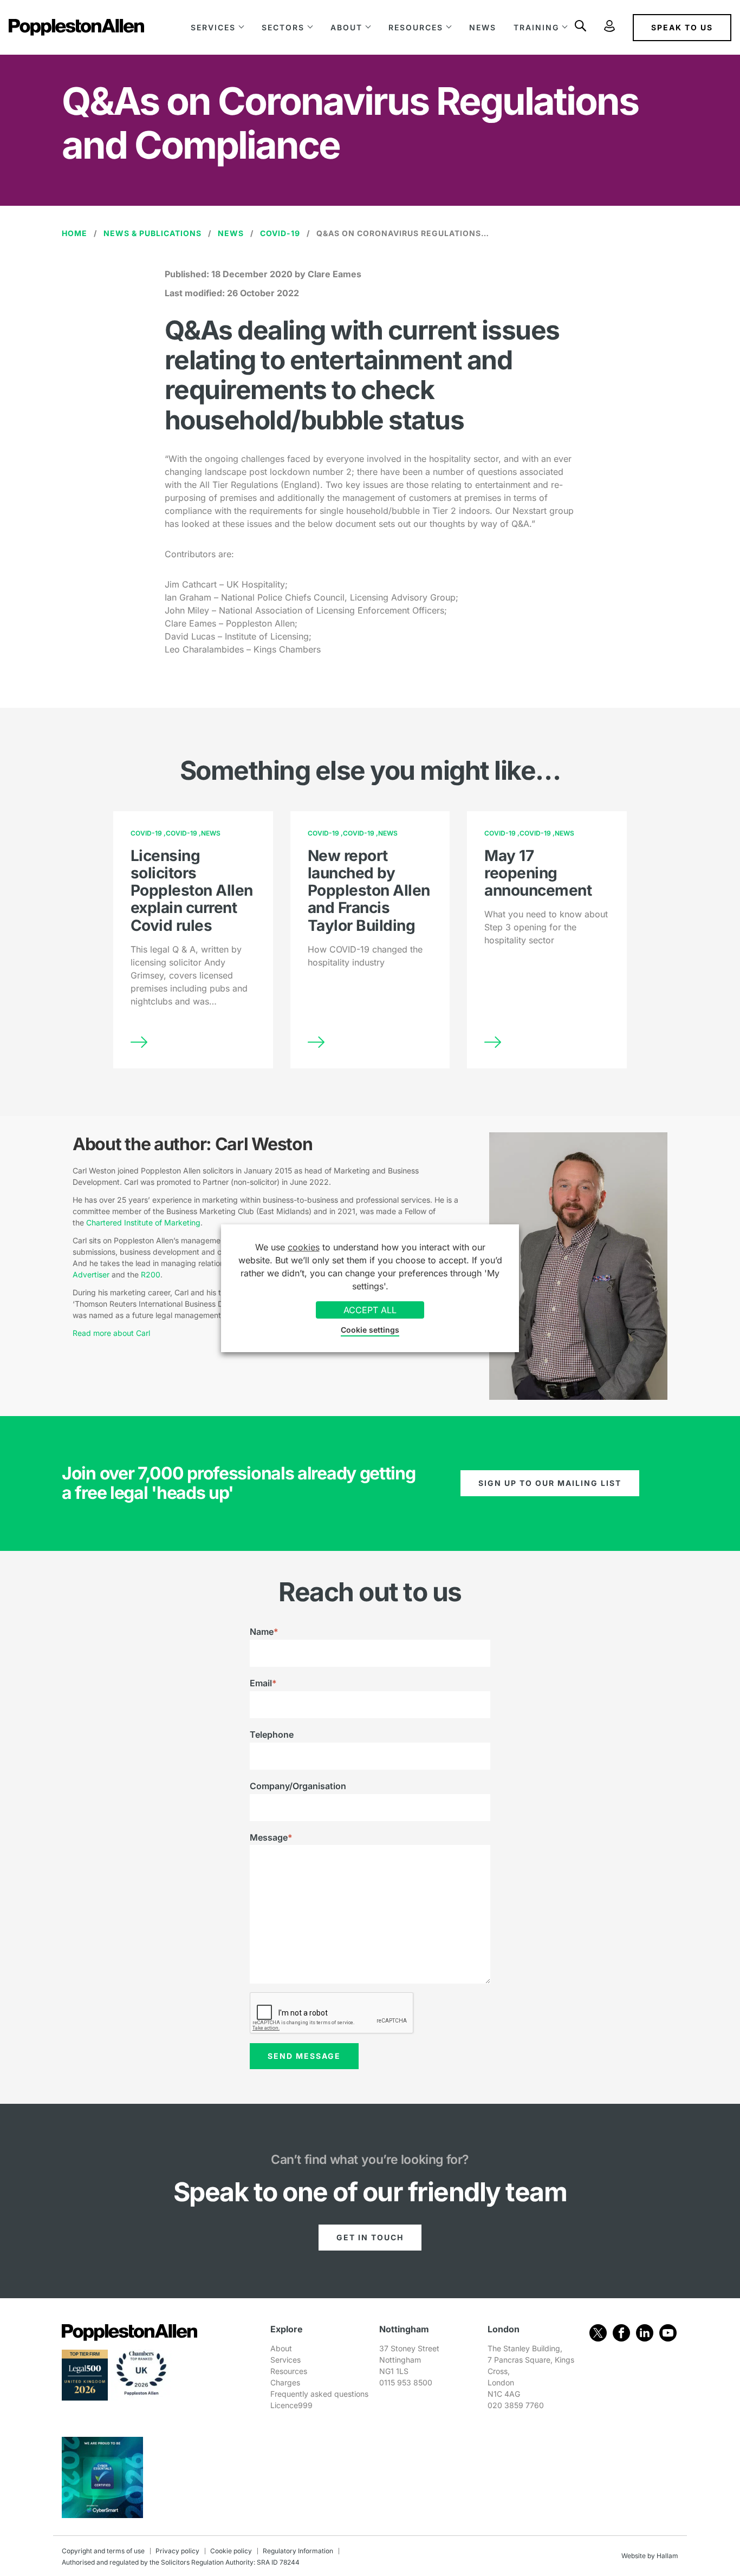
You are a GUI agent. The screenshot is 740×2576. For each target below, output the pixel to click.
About (346, 27)
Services (213, 27)
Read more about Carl (111, 1333)
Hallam (667, 2556)
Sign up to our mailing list (550, 1483)
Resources (416, 27)
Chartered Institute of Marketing (143, 1222)
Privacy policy (177, 2551)
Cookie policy (231, 2551)
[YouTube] (668, 2333)
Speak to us (682, 27)
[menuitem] (218, 27)
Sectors (283, 27)
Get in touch (370, 2237)
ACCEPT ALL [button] (370, 1310)
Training (536, 27)
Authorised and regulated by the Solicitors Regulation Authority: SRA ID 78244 (181, 2562)
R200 (151, 1274)
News (483, 27)
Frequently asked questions (319, 2394)
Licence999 (291, 2405)
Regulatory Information (298, 2551)
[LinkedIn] (645, 2333)
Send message (304, 2056)
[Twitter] (598, 2333)
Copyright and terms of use (103, 2551)
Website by (638, 2556)
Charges (285, 2382)
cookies (304, 1247)
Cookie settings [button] (370, 1330)
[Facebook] (621, 2333)
